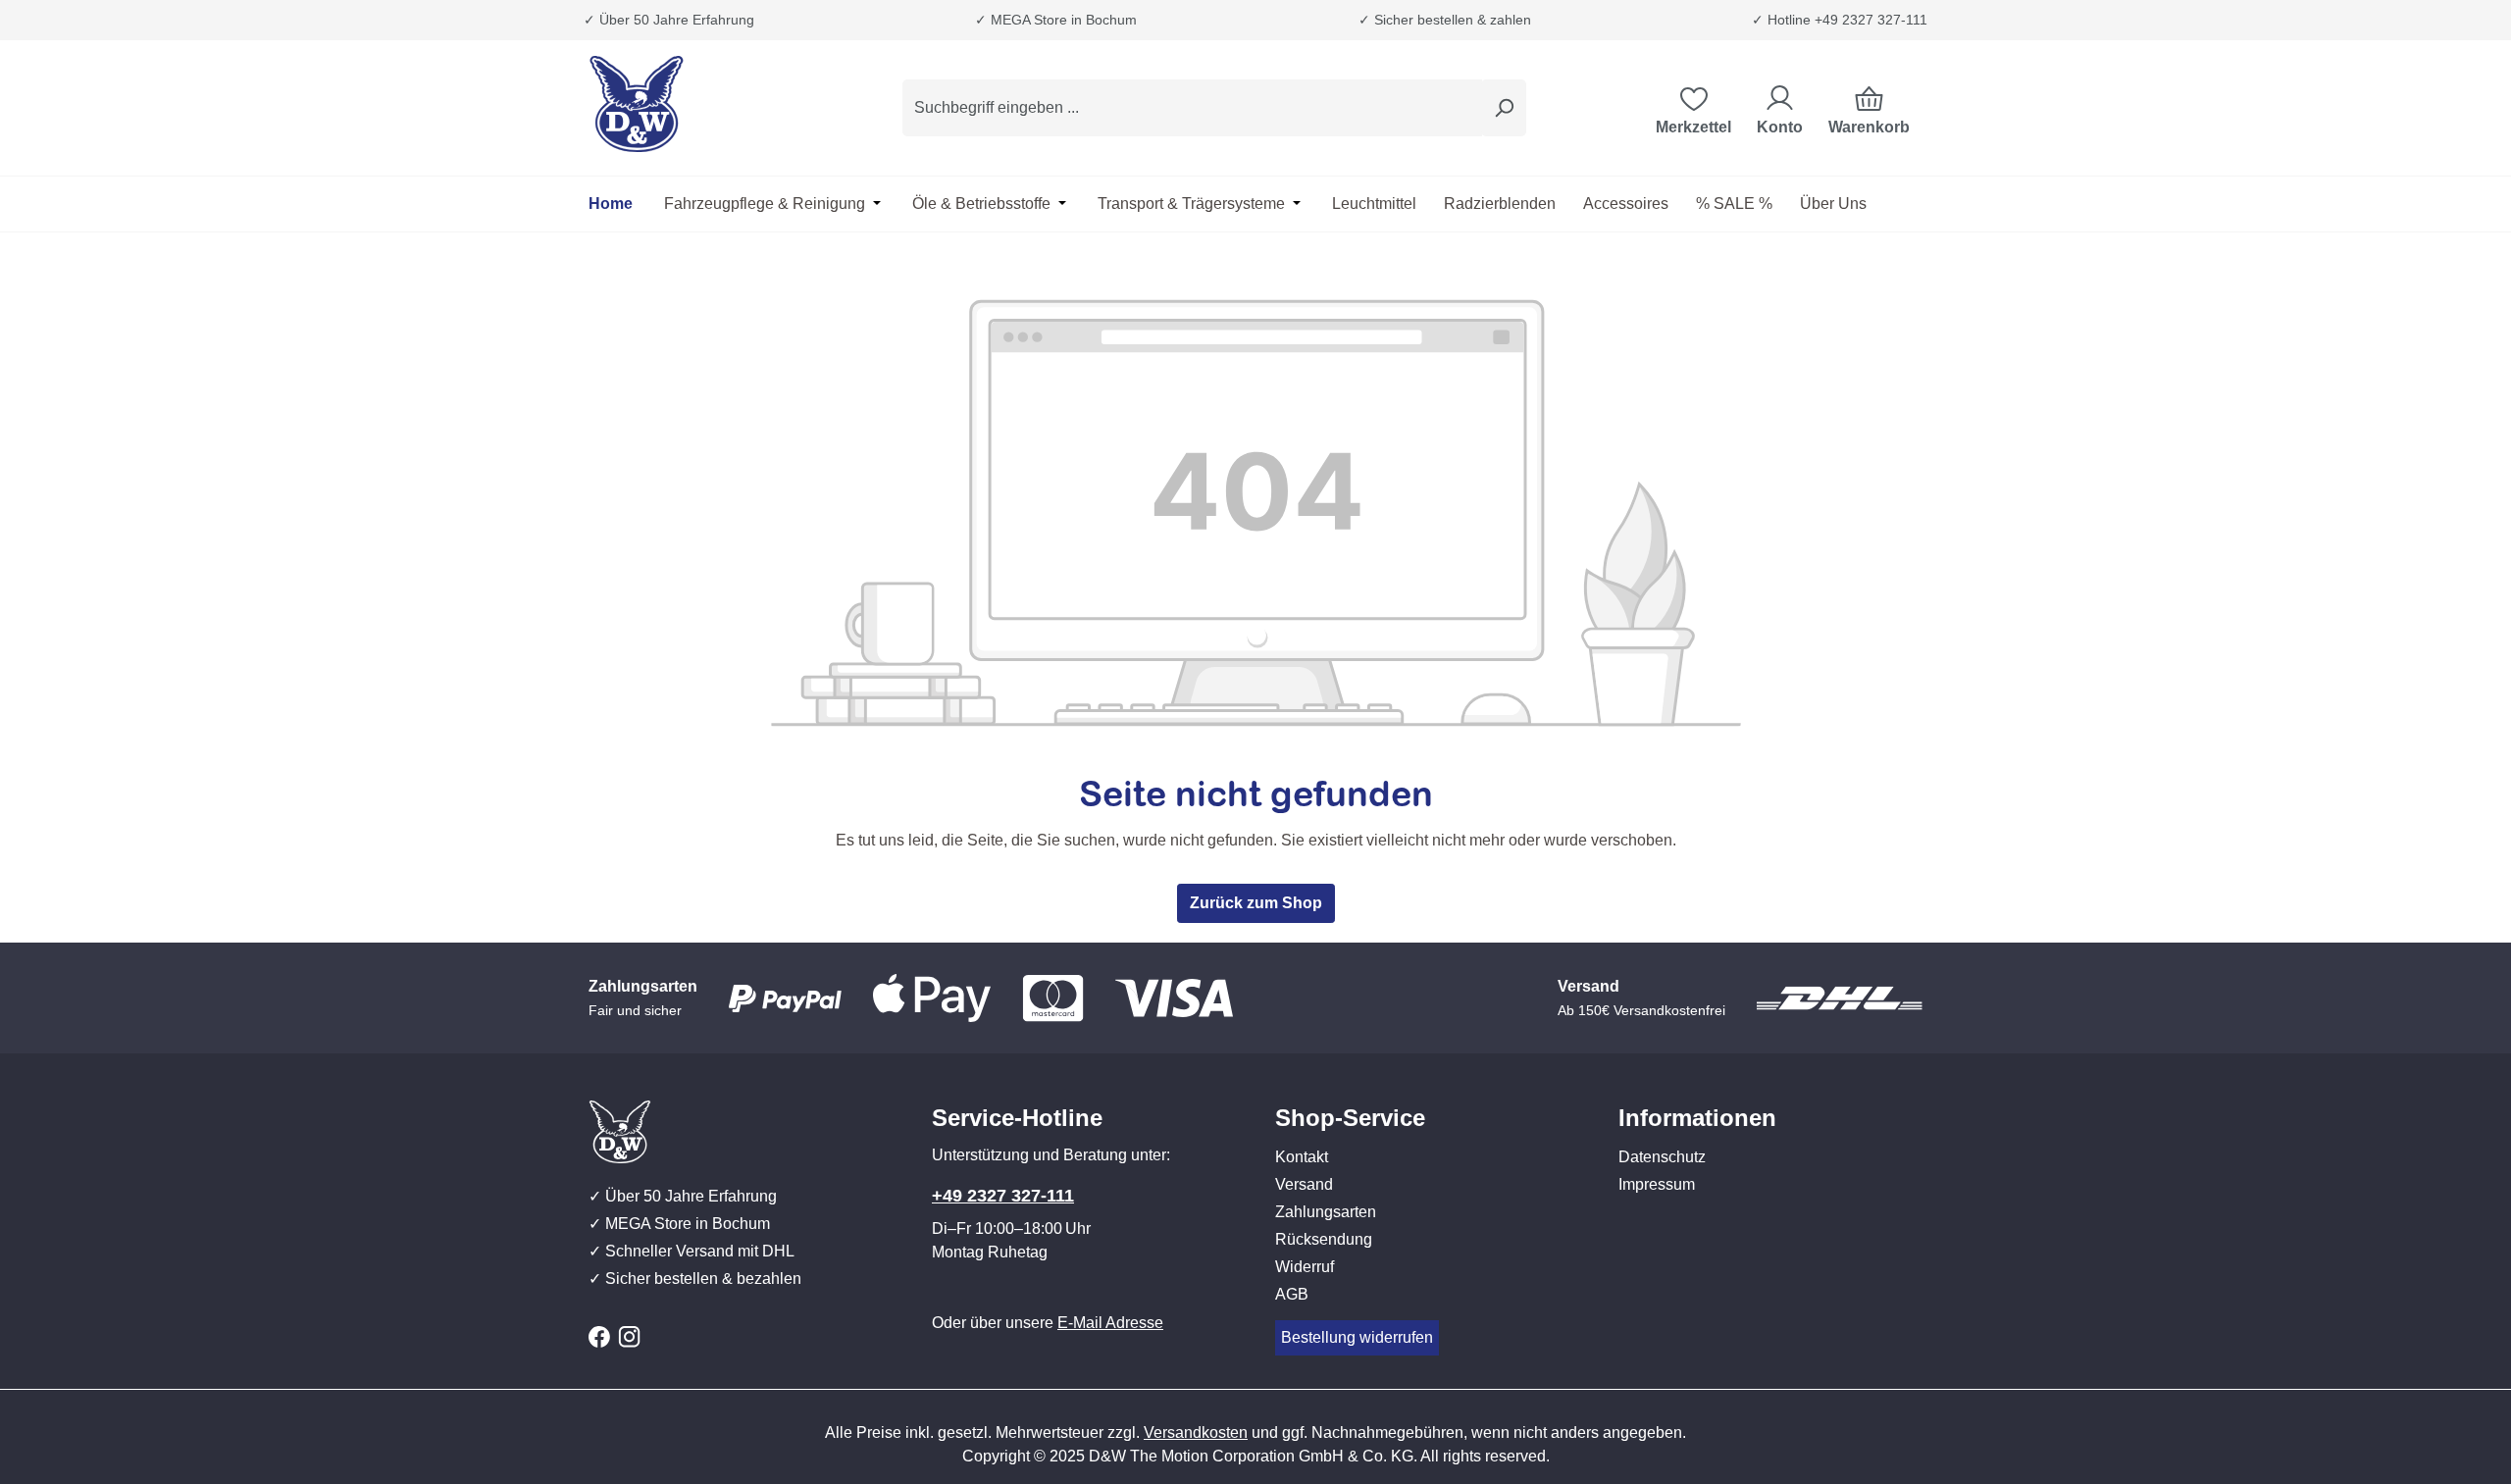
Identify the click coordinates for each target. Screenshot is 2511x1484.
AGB (1292, 1294)
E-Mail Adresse (1110, 1323)
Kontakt (1302, 1157)
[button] (1427, 1099)
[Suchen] (1504, 108)
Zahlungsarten (1326, 1212)
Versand (1304, 1184)
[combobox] (1192, 108)
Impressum (1657, 1184)
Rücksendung (1324, 1239)
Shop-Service (1350, 1118)
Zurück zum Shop (1256, 903)
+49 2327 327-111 (1003, 1196)
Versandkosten (1196, 1433)
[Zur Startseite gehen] (687, 104)
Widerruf (1305, 1267)
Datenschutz (1662, 1157)
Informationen (1697, 1118)
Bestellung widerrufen (1357, 1337)
